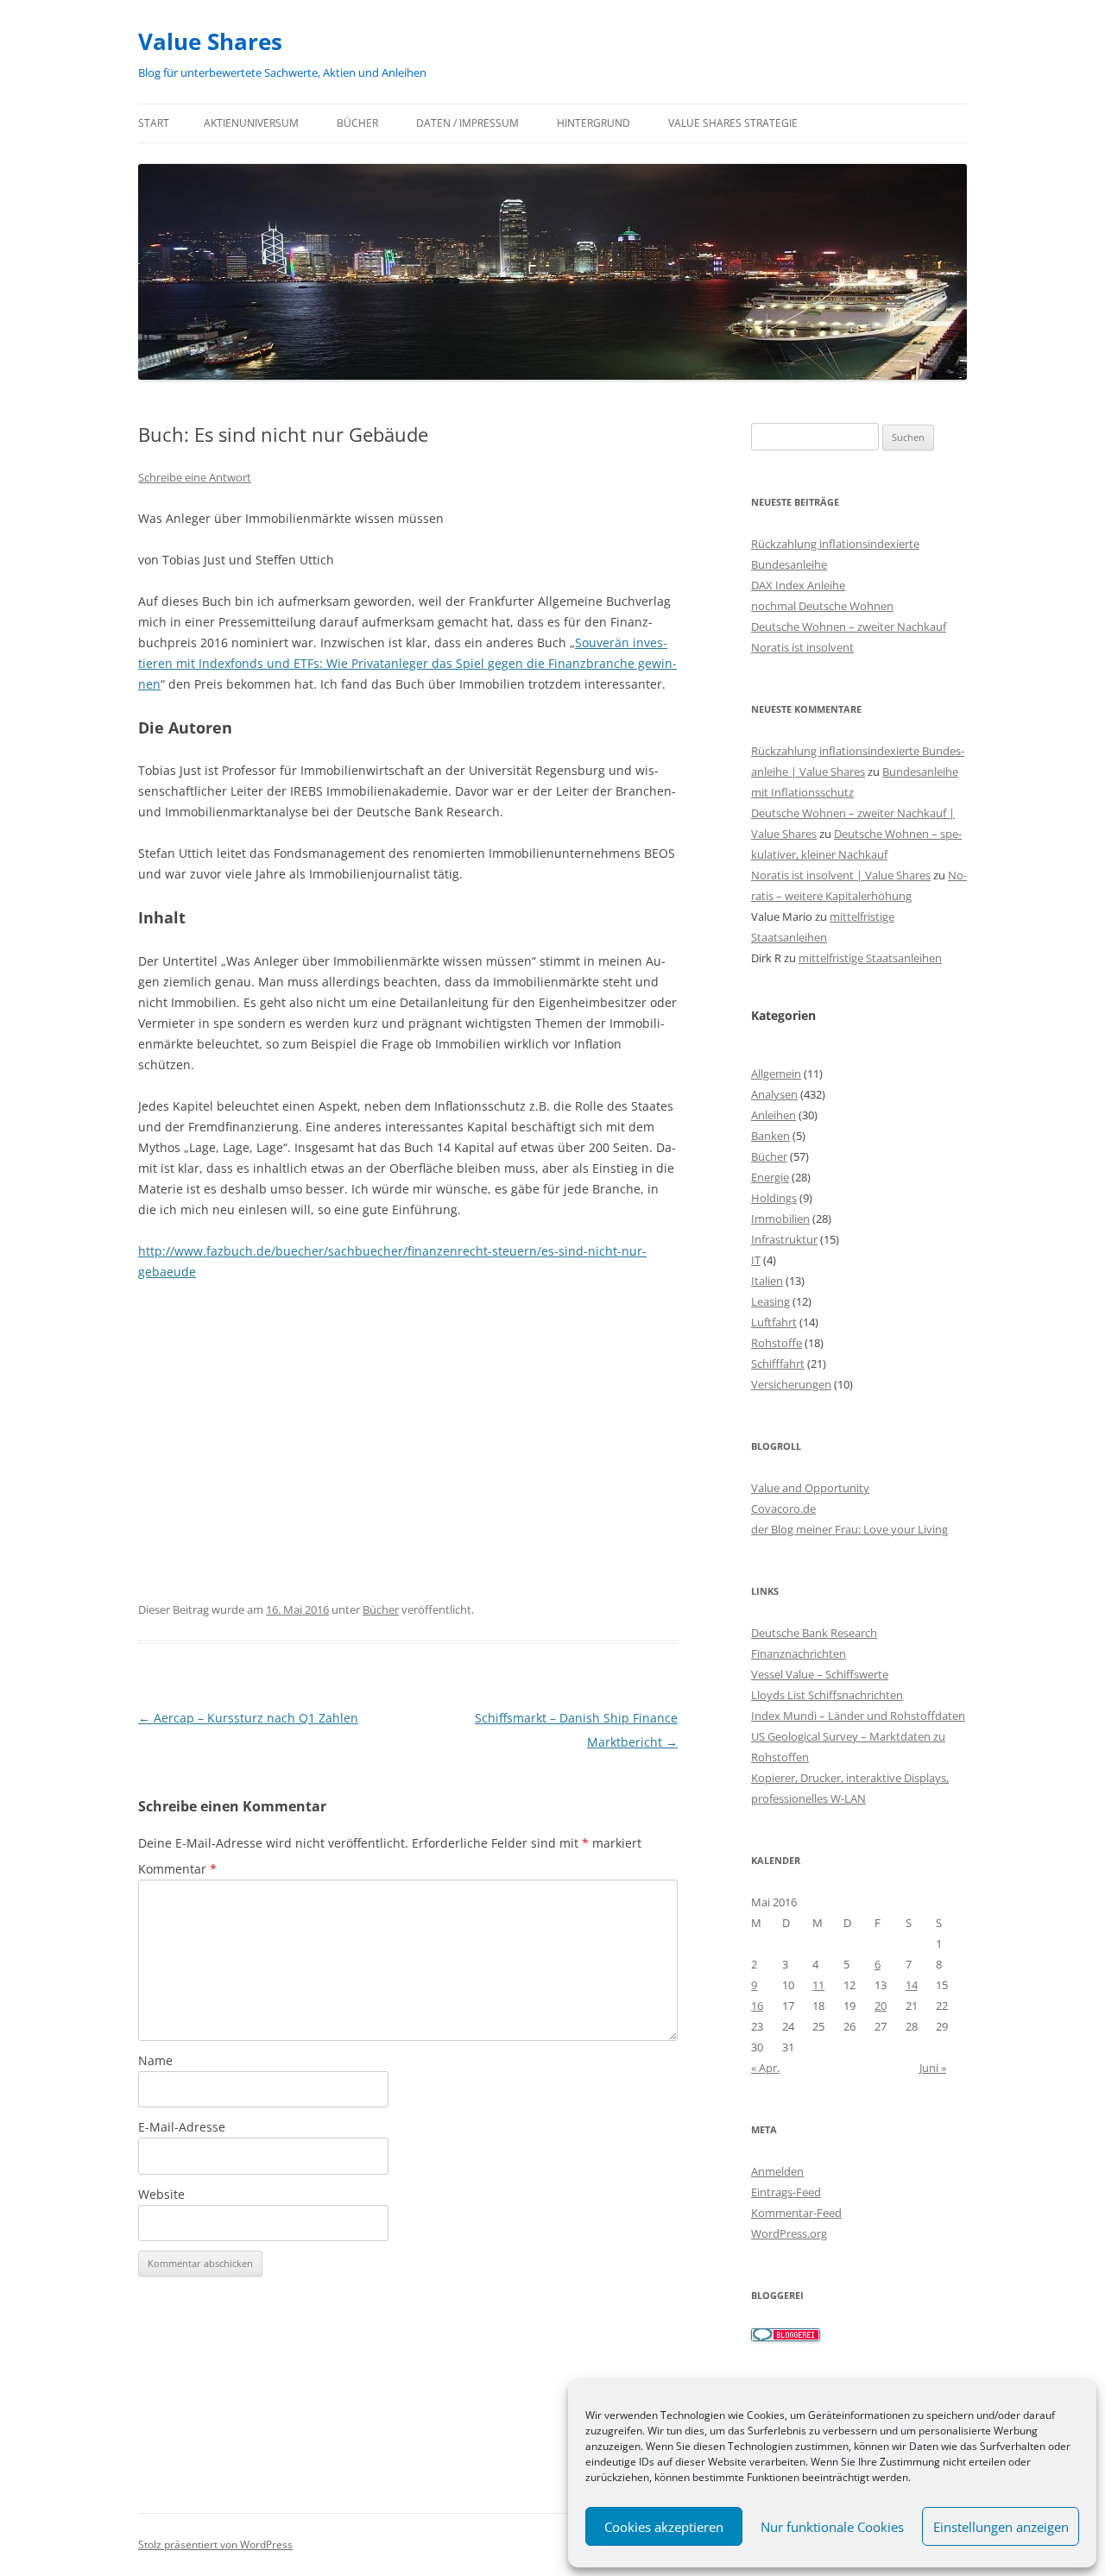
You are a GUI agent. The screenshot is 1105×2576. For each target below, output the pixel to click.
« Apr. (765, 2068)
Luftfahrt (774, 1322)
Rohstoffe (777, 1343)
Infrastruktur (784, 1239)
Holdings (774, 1198)
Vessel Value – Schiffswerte (820, 1674)
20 (881, 2006)
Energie (770, 1177)
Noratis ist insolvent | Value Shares (841, 875)
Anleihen (773, 1115)
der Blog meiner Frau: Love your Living (849, 1529)
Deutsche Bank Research (814, 1633)
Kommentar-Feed (796, 2213)
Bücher (357, 123)
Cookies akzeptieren (664, 2527)
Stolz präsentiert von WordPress (215, 2545)
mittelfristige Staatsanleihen (870, 958)
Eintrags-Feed (786, 2192)
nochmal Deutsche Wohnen (822, 606)
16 (757, 2006)
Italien (767, 1281)
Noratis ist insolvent (802, 647)
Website (161, 2194)
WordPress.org (789, 2233)
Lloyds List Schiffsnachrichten (827, 1695)
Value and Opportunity (810, 1488)
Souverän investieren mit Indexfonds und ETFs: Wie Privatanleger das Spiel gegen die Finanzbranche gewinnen (407, 663)
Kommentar (177, 1869)
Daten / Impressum (467, 123)
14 (912, 1985)
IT (756, 1260)
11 (818, 1985)
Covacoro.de (783, 1508)
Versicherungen (791, 1384)
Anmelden (777, 2171)
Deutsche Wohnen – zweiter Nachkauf (849, 627)
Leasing (770, 1301)
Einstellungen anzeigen (1001, 2527)
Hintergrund (594, 123)
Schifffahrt (778, 1364)
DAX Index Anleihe (798, 585)
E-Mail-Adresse (182, 2127)
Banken (770, 1136)
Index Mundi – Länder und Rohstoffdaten (858, 1716)
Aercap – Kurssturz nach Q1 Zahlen (248, 1718)
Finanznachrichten (799, 1653)
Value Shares (210, 41)
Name (155, 2060)
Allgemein (776, 1074)
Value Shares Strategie (733, 123)
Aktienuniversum (251, 123)
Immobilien (780, 1219)
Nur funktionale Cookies (832, 2527)
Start (154, 123)
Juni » (933, 2068)
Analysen (774, 1094)
